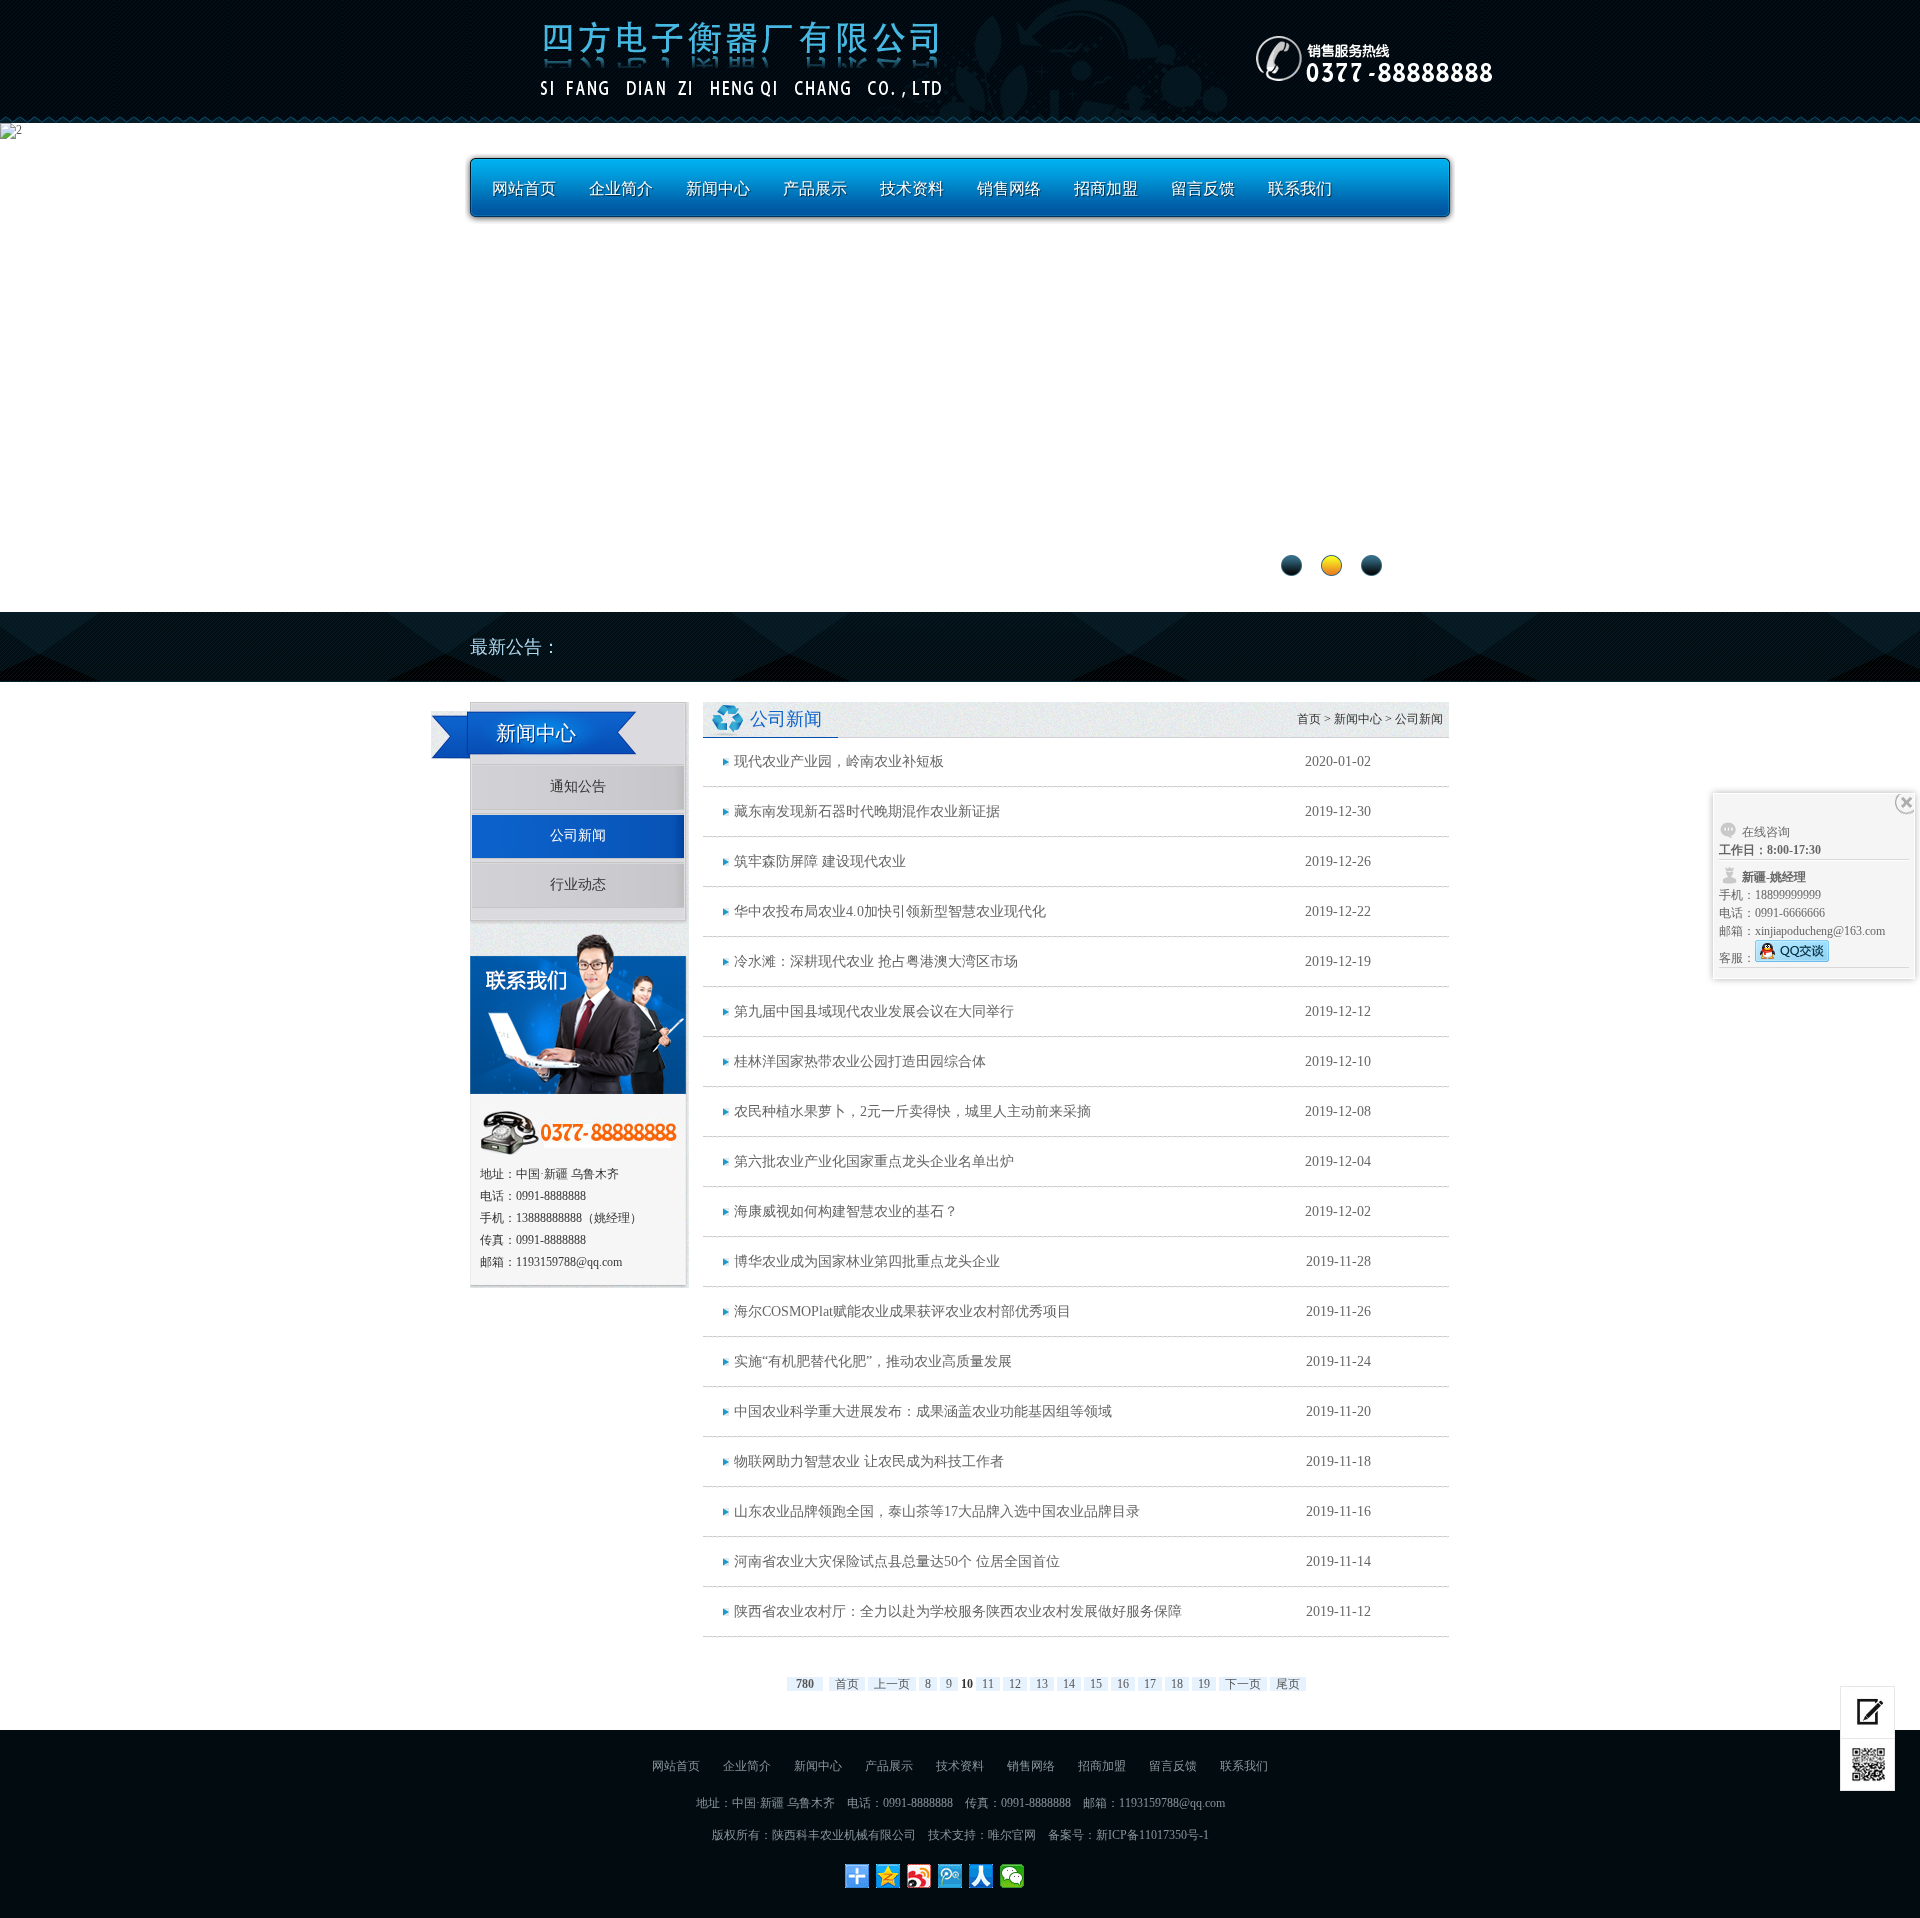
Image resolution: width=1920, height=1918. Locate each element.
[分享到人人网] (981, 1876)
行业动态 (578, 884)
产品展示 (815, 188)
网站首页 (524, 188)
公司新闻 (578, 835)
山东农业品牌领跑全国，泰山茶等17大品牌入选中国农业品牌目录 (937, 1511)
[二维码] (1867, 1765)
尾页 (1288, 1684)
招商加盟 (1106, 188)
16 (1123, 1684)
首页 (1309, 719)
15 (1096, 1684)
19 (1204, 1684)
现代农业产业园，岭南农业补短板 (839, 761)
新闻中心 (718, 188)
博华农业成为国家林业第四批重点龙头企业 (867, 1261)
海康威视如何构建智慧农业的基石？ (846, 1211)
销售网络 (1009, 188)
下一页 (1243, 1684)
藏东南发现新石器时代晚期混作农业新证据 (867, 811)
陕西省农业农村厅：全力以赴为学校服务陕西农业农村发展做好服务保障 (958, 1611)
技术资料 (912, 188)
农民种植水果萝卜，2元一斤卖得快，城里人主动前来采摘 (912, 1111)
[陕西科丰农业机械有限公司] (732, 57)
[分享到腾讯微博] (950, 1876)
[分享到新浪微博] (919, 1876)
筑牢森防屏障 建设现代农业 (820, 861)
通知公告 (578, 786)
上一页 (892, 1684)
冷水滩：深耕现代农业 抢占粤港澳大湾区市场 (876, 961)
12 (1015, 1684)
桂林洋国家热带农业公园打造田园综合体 (860, 1061)
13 (1042, 1684)
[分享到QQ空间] (888, 1876)
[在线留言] (1867, 1712)
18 (1177, 1684)
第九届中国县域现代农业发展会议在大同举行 (874, 1011)
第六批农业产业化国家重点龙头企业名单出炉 (874, 1161)
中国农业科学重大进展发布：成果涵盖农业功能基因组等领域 (923, 1411)
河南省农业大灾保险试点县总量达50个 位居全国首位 (897, 1561)
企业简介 (621, 188)
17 (1150, 1684)
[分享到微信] (1012, 1876)
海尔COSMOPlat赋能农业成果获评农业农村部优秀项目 (902, 1311)
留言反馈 (1203, 188)
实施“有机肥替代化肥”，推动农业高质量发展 (873, 1361)
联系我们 (1300, 188)
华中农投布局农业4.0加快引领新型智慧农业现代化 (890, 911)
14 (1069, 1684)
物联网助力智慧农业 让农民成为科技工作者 (869, 1461)
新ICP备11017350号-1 (1152, 1835)
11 (988, 1684)
